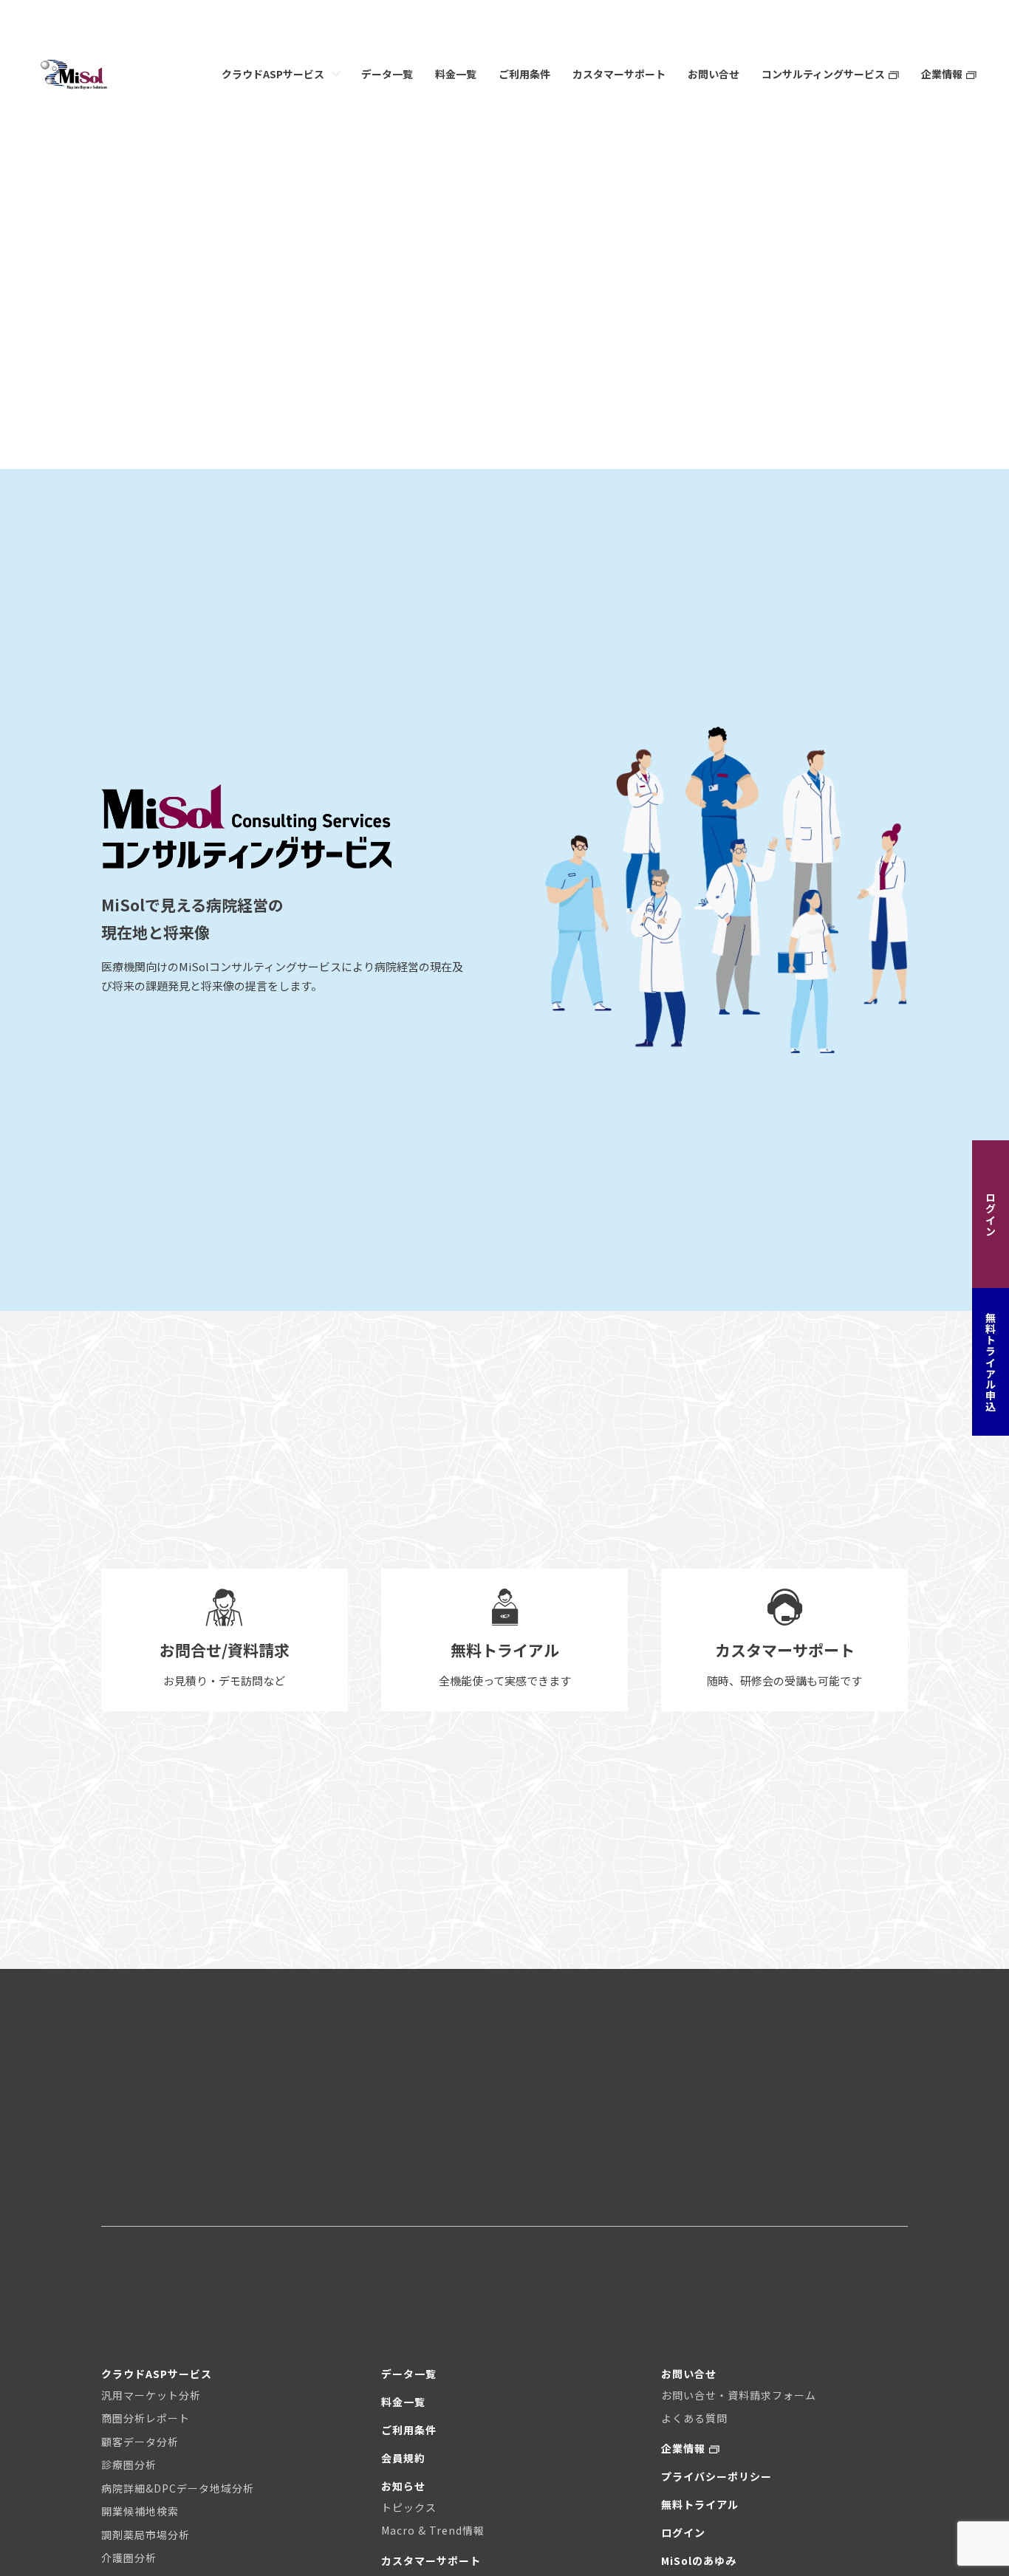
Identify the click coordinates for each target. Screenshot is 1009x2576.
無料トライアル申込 (991, 1362)
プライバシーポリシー (716, 2476)
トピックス (409, 2507)
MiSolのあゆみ (699, 2560)
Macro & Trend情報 (433, 2530)
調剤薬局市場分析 (146, 2535)
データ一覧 (387, 74)
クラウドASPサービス (273, 74)
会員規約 (403, 2458)
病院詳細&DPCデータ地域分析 (178, 2488)
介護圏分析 (129, 2558)
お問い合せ (714, 74)
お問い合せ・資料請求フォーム (739, 2395)
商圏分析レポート (146, 2418)
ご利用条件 (524, 74)
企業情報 (942, 74)
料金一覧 (456, 74)
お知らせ (403, 2486)
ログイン (991, 1214)
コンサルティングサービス (823, 74)
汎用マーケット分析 (151, 2395)
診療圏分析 (129, 2464)
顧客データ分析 (140, 2442)
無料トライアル (700, 2504)
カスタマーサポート (619, 74)
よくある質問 (694, 2418)
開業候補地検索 (140, 2511)
